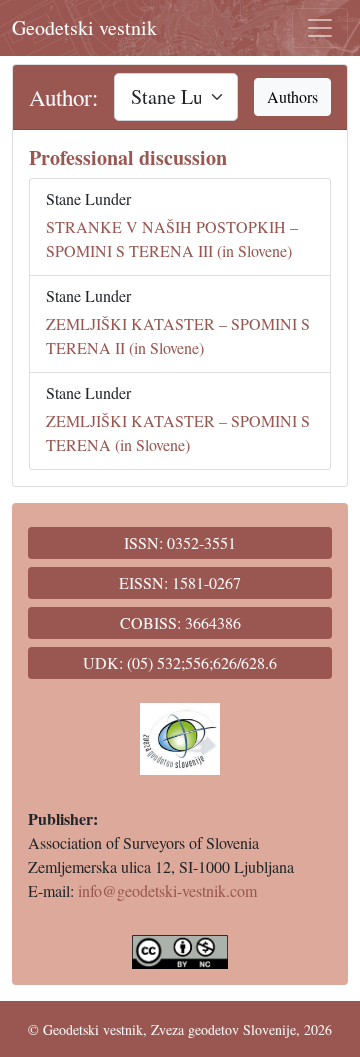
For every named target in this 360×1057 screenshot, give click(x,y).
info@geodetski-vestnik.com (167, 890)
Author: (63, 97)
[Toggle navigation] (320, 28)
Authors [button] (292, 96)
